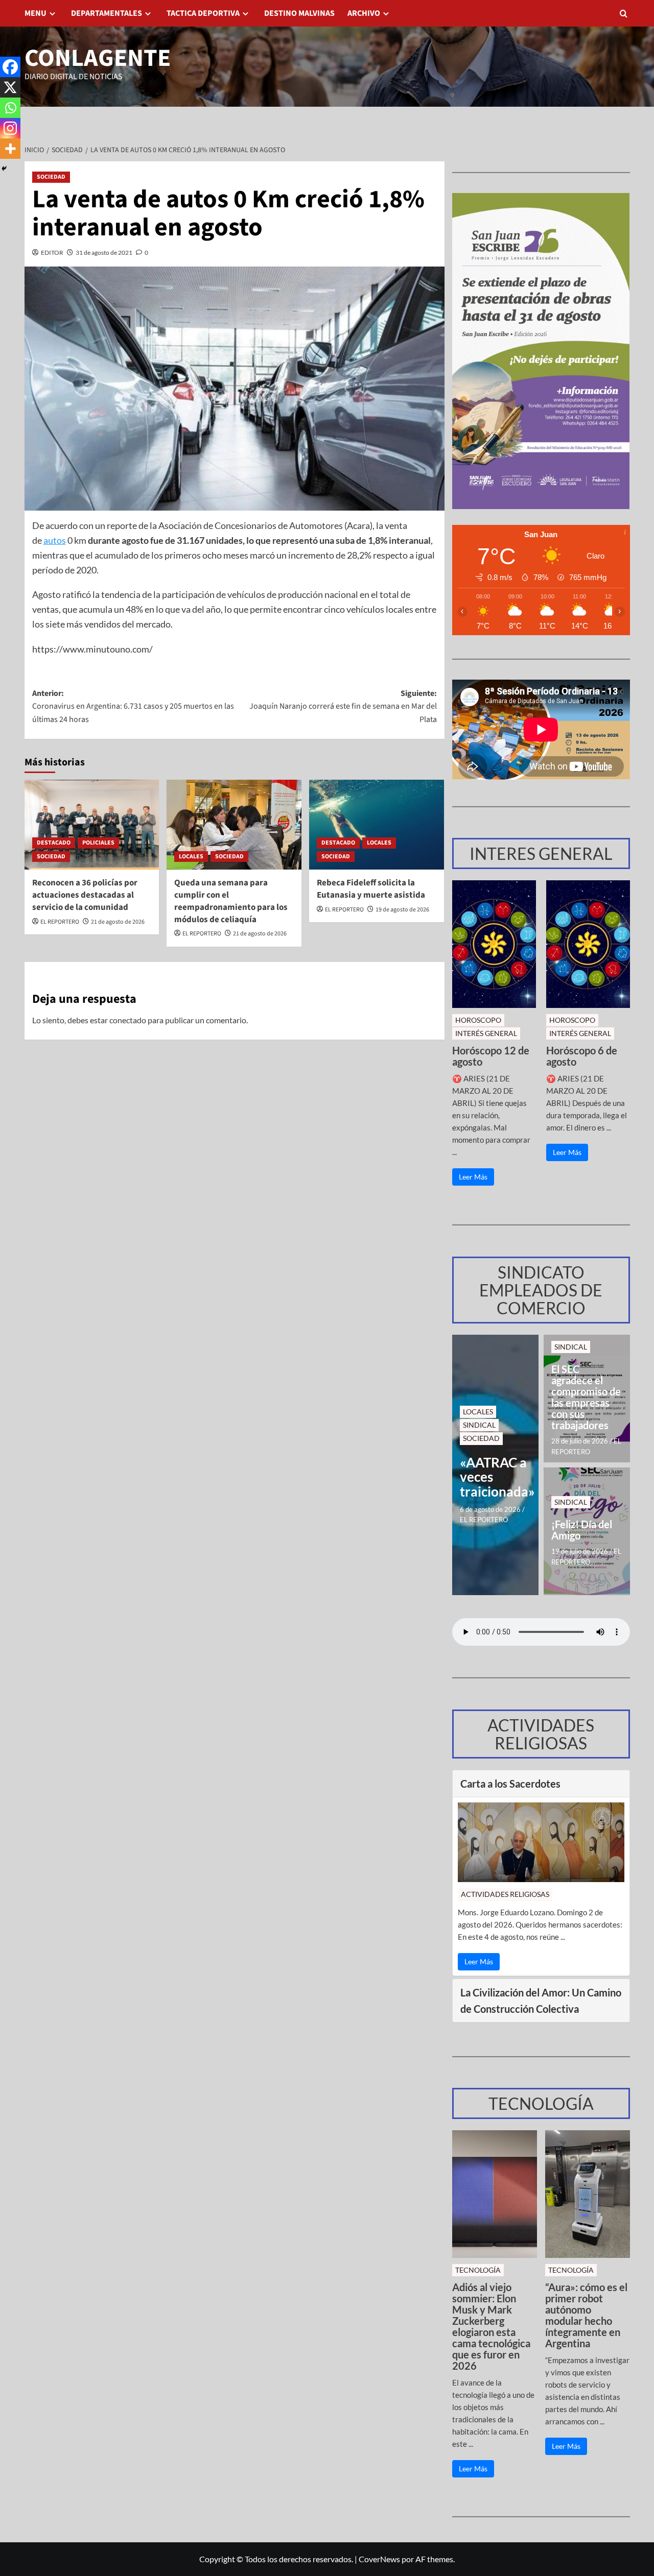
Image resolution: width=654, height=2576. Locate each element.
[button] (624, 14)
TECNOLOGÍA (478, 2270)
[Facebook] (10, 67)
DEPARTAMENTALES (107, 13)
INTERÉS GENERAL (486, 1033)
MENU (36, 13)
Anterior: (133, 706)
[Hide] (4, 168)
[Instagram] (10, 128)
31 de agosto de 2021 (104, 252)
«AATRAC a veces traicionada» (495, 1477)
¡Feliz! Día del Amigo (582, 1530)
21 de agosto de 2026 (118, 922)
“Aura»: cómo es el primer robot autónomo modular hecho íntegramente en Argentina (586, 2315)
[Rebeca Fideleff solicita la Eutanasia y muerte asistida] (377, 825)
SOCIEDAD (51, 177)
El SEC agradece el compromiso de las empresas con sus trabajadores (586, 1397)
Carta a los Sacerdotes (510, 1784)
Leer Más (473, 1177)
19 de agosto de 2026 (402, 910)
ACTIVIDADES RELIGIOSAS (505, 1894)
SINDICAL (479, 1425)
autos (55, 540)
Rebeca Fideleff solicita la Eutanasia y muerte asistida (371, 889)
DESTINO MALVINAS (299, 13)
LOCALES (191, 857)
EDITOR (52, 252)
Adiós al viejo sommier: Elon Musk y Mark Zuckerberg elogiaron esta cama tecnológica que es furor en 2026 (491, 2326)
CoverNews (379, 2559)
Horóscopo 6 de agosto (582, 1056)
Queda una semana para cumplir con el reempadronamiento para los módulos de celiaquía (231, 901)
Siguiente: (343, 706)
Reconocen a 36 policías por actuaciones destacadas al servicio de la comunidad (85, 895)
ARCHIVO (364, 13)
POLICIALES (98, 843)
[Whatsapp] (10, 108)
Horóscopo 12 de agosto (491, 1056)
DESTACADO (54, 843)
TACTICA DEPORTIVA (203, 13)
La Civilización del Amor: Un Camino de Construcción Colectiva (541, 2001)
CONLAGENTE (98, 58)
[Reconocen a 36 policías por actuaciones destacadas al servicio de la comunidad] (92, 825)
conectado (128, 1020)
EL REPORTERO (60, 922)
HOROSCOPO (478, 1020)
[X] (10, 87)
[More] (10, 149)
